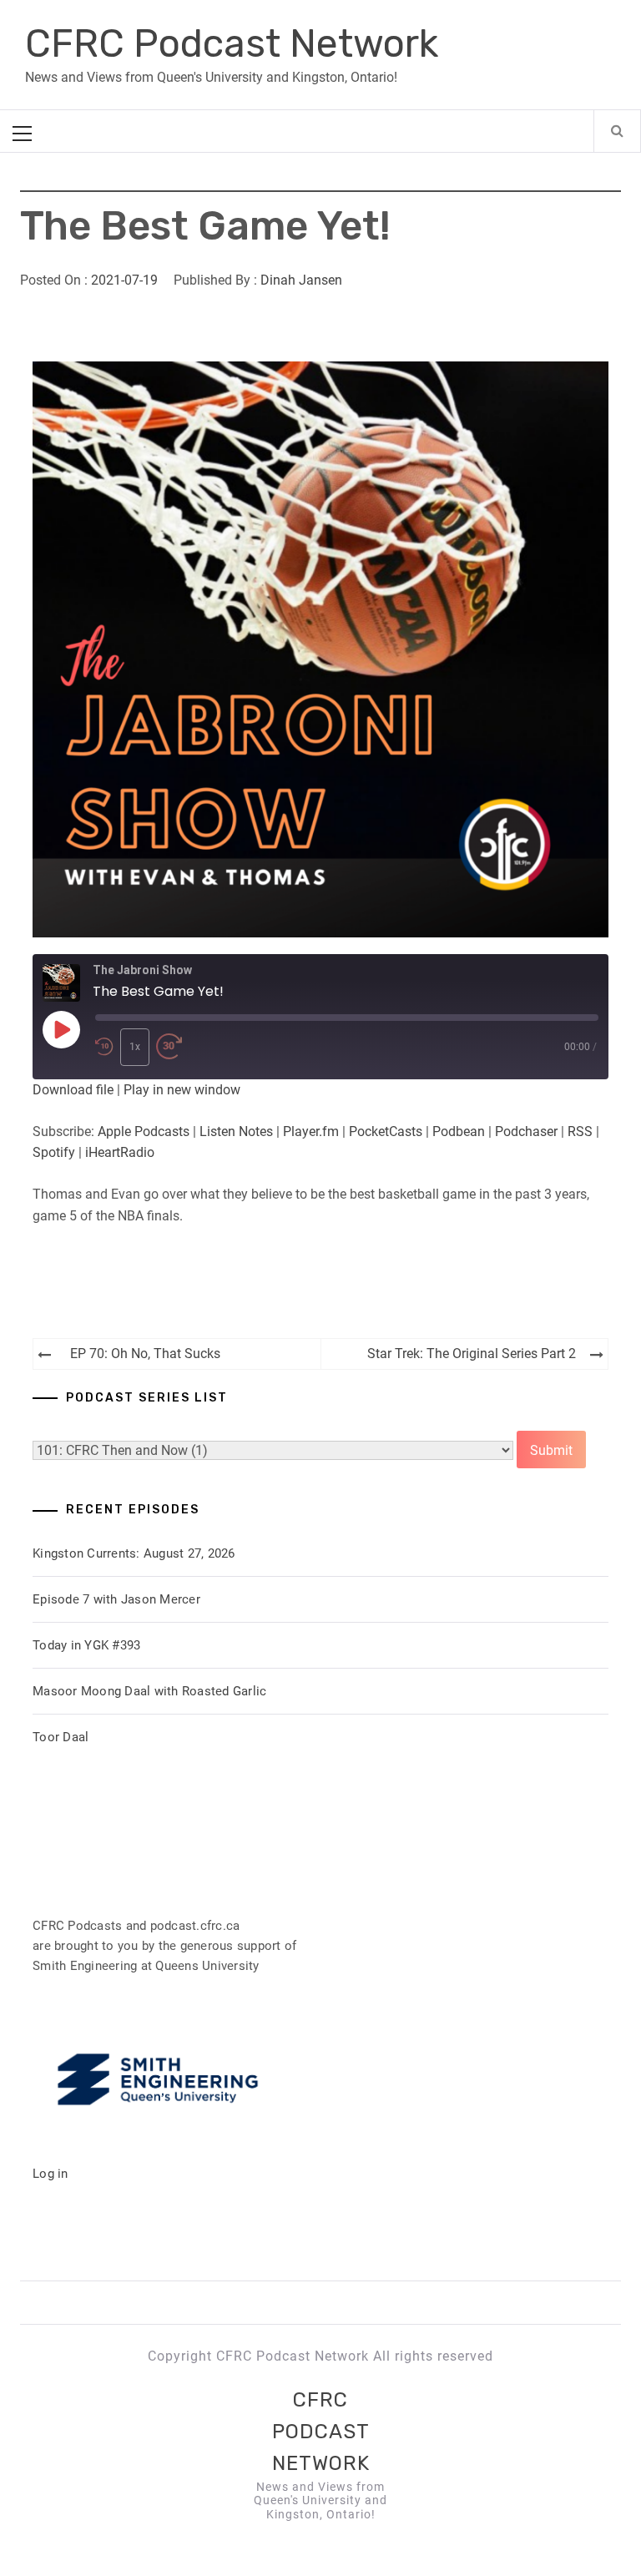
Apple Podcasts (144, 1131)
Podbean (459, 1131)
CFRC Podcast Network (232, 44)
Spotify (54, 1152)
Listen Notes (236, 1131)
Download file (73, 1090)
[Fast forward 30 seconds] (169, 1047)
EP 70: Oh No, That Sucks (145, 1354)
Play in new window (182, 1090)
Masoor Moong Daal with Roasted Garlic (149, 1691)
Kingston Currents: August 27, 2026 (134, 1553)
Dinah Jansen (301, 280)
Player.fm (311, 1131)
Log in (50, 2174)
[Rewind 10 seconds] (104, 1047)
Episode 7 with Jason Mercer (116, 1599)
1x (135, 1047)
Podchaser (526, 1131)
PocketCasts (386, 1131)
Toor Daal (61, 1737)
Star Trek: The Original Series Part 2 (472, 1354)
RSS (580, 1131)
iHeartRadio (120, 1152)
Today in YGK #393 (86, 1645)
